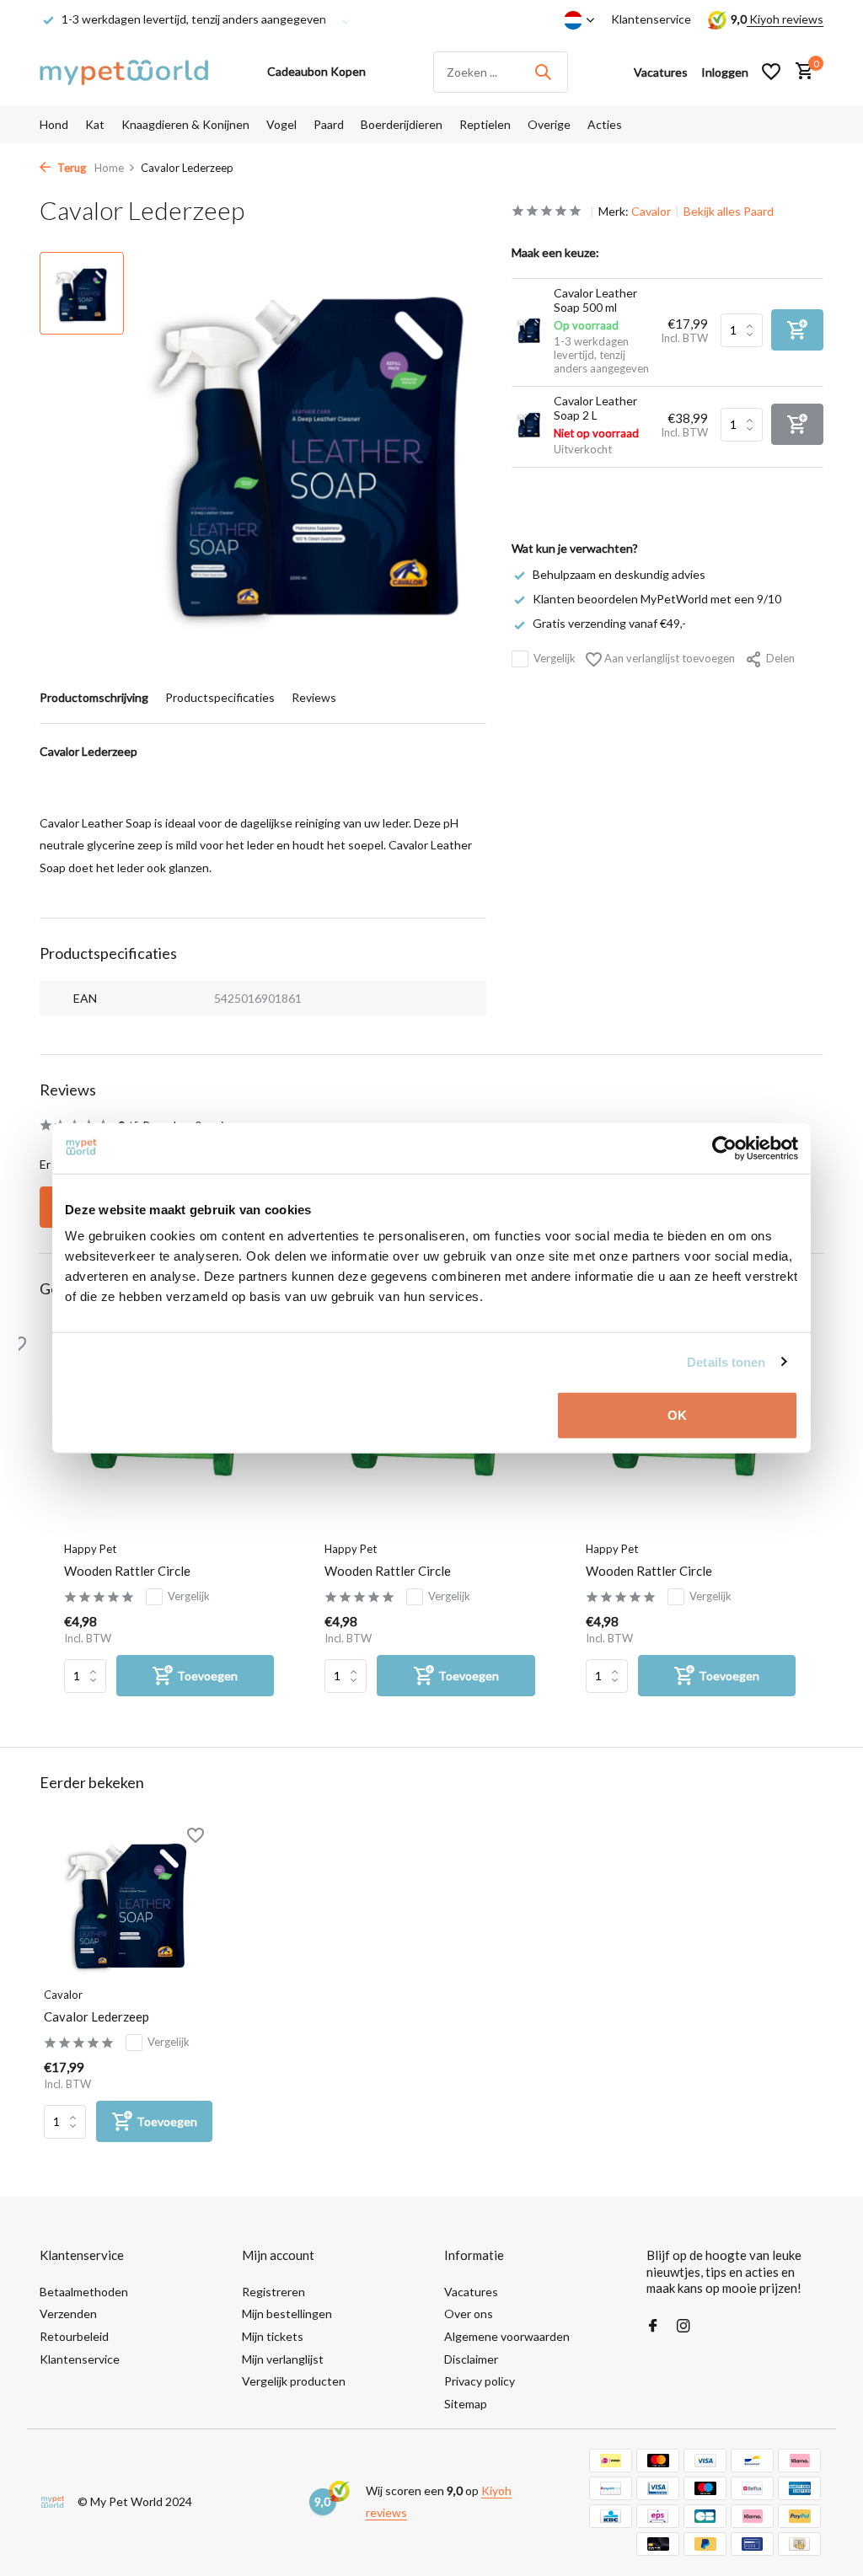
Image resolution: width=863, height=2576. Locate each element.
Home (109, 168)
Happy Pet (90, 1549)
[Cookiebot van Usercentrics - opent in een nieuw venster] (724, 1148)
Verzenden (68, 2314)
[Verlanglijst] (771, 72)
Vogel (281, 124)
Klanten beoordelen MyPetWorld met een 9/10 (657, 599)
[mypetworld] (124, 72)
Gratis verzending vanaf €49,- (609, 623)
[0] (800, 72)
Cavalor (651, 211)
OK (677, 1415)
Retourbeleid (74, 2336)
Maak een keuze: (555, 252)
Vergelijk (555, 658)
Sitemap (466, 2404)
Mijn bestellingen (287, 2314)
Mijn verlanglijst (283, 2359)
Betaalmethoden (84, 2292)
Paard (329, 124)
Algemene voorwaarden (507, 2336)
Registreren (273, 2292)
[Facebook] (653, 2327)
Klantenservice (651, 19)
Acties (605, 124)
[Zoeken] (543, 72)
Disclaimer (471, 2359)
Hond (54, 124)
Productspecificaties (220, 697)
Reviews (314, 697)
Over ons (469, 2314)
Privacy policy (480, 2381)
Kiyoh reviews (785, 19)
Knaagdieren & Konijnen (185, 124)
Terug (70, 168)
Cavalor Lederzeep (96, 2016)
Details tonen (726, 1361)
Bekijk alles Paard (729, 211)
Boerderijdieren (402, 124)
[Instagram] (683, 2327)
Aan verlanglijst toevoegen (668, 658)
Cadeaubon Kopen (316, 71)
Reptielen (485, 124)
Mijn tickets (273, 2336)
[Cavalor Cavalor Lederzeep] (128, 1902)
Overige (549, 124)
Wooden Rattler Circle (127, 1571)
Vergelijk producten (294, 2381)
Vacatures (471, 2292)
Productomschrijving (94, 697)
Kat (95, 124)
